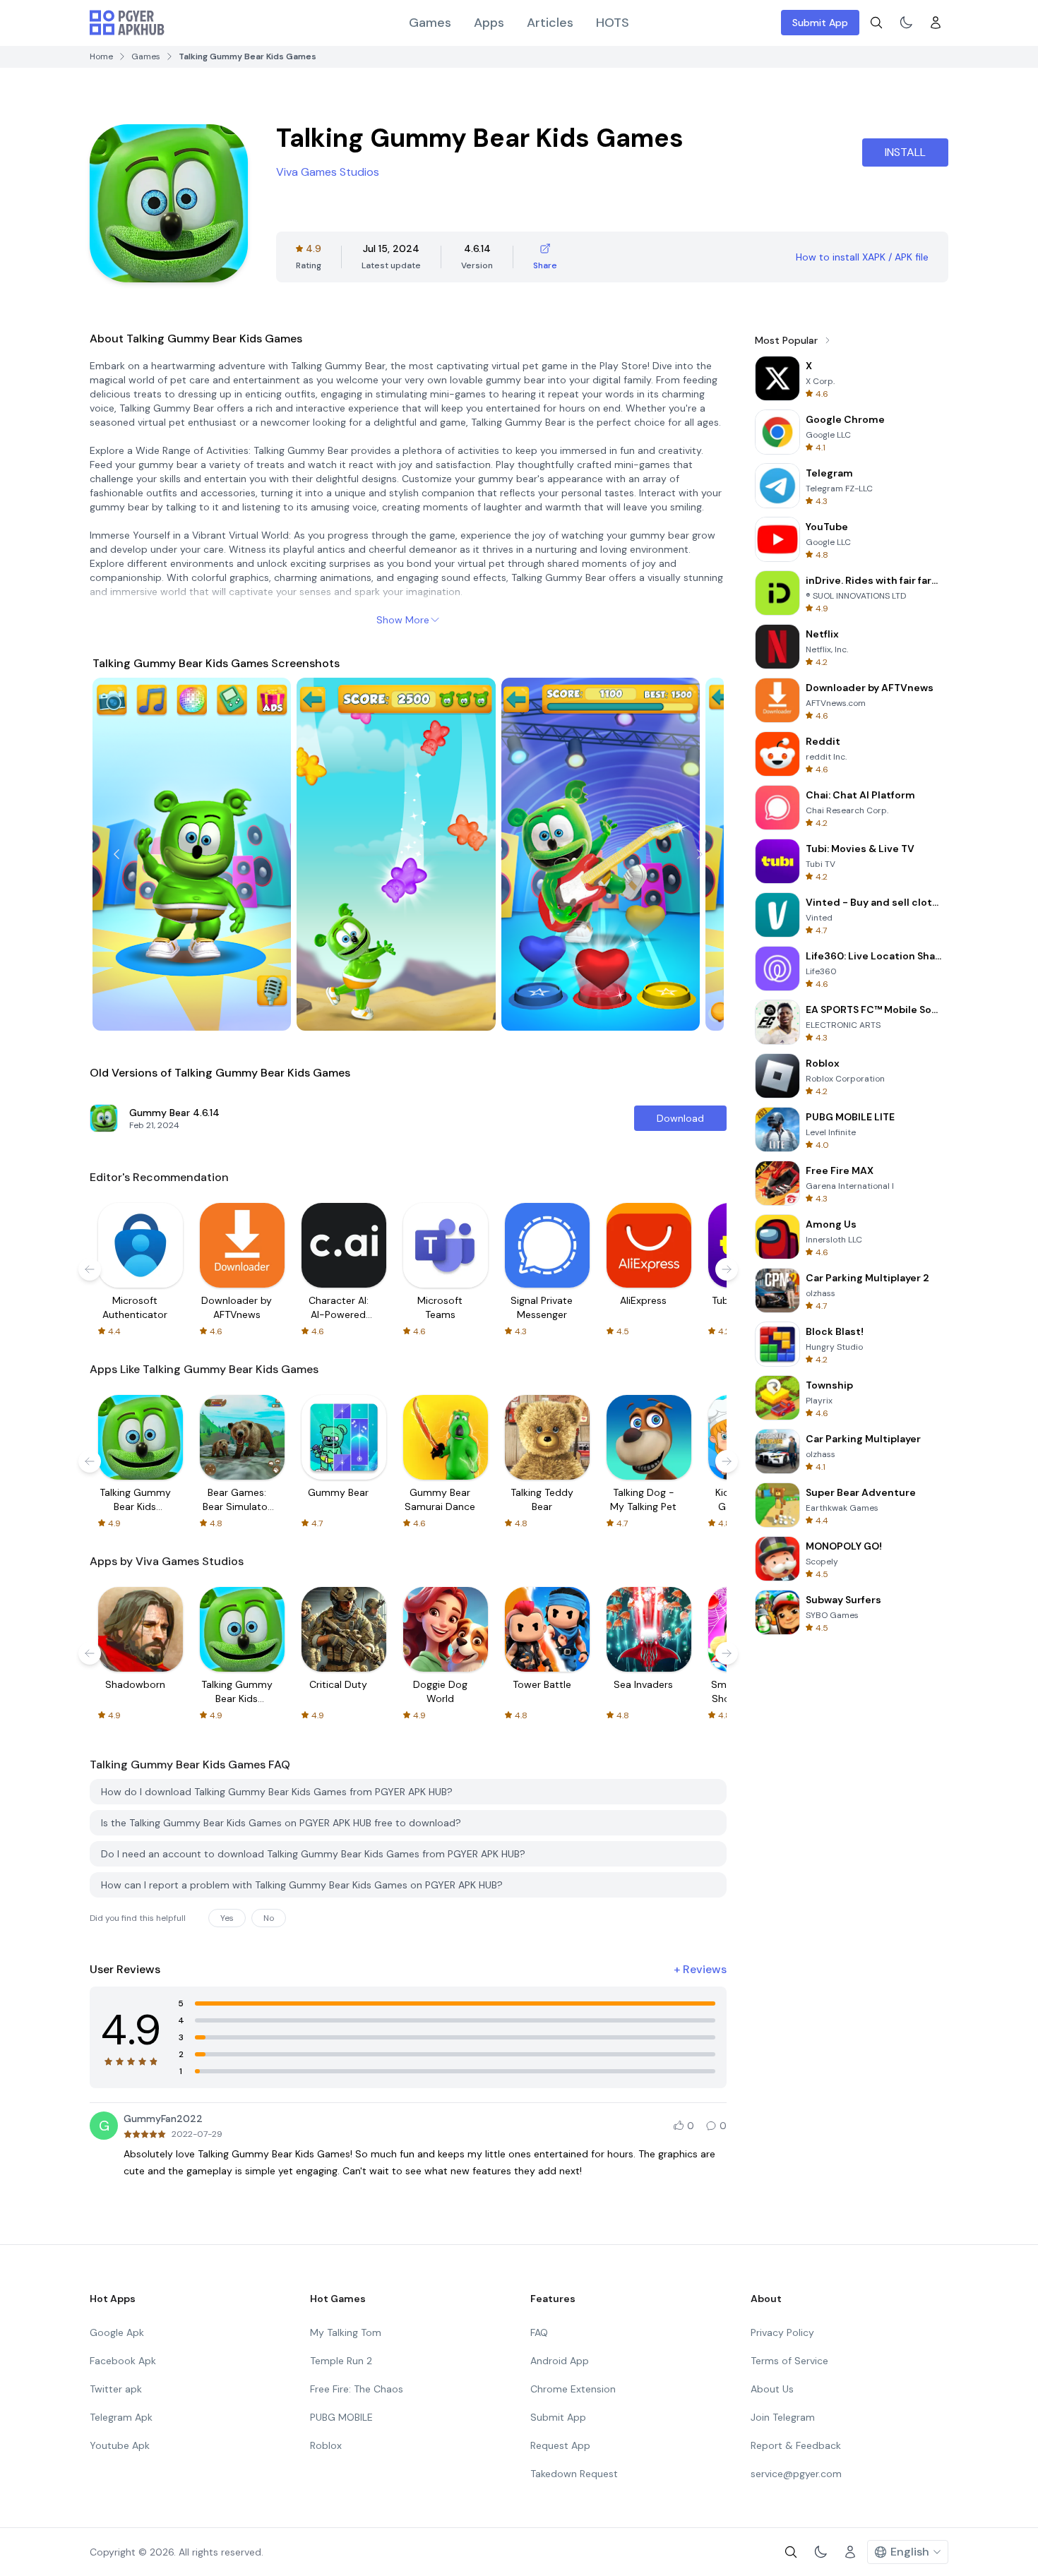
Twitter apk (116, 2389)
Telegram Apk (121, 2417)
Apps (489, 23)
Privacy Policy (782, 2332)
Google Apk (117, 2332)
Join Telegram (783, 2417)
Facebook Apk (123, 2361)
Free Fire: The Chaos (357, 2389)
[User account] (936, 23)
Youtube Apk (120, 2445)
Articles (550, 23)
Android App (560, 2361)
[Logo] (127, 23)
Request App (560, 2445)
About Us (772, 2389)
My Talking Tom (346, 2332)
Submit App (820, 23)
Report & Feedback (796, 2445)
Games (430, 23)
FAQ (539, 2332)
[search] (876, 23)
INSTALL (905, 152)
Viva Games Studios (328, 172)
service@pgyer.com (796, 2474)
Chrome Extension (573, 2389)
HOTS (613, 23)
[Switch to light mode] (906, 23)
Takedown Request (574, 2474)
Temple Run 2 (341, 2361)
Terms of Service (789, 2361)
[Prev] (117, 854)
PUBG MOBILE (341, 2417)
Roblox (326, 2445)
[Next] (700, 854)
